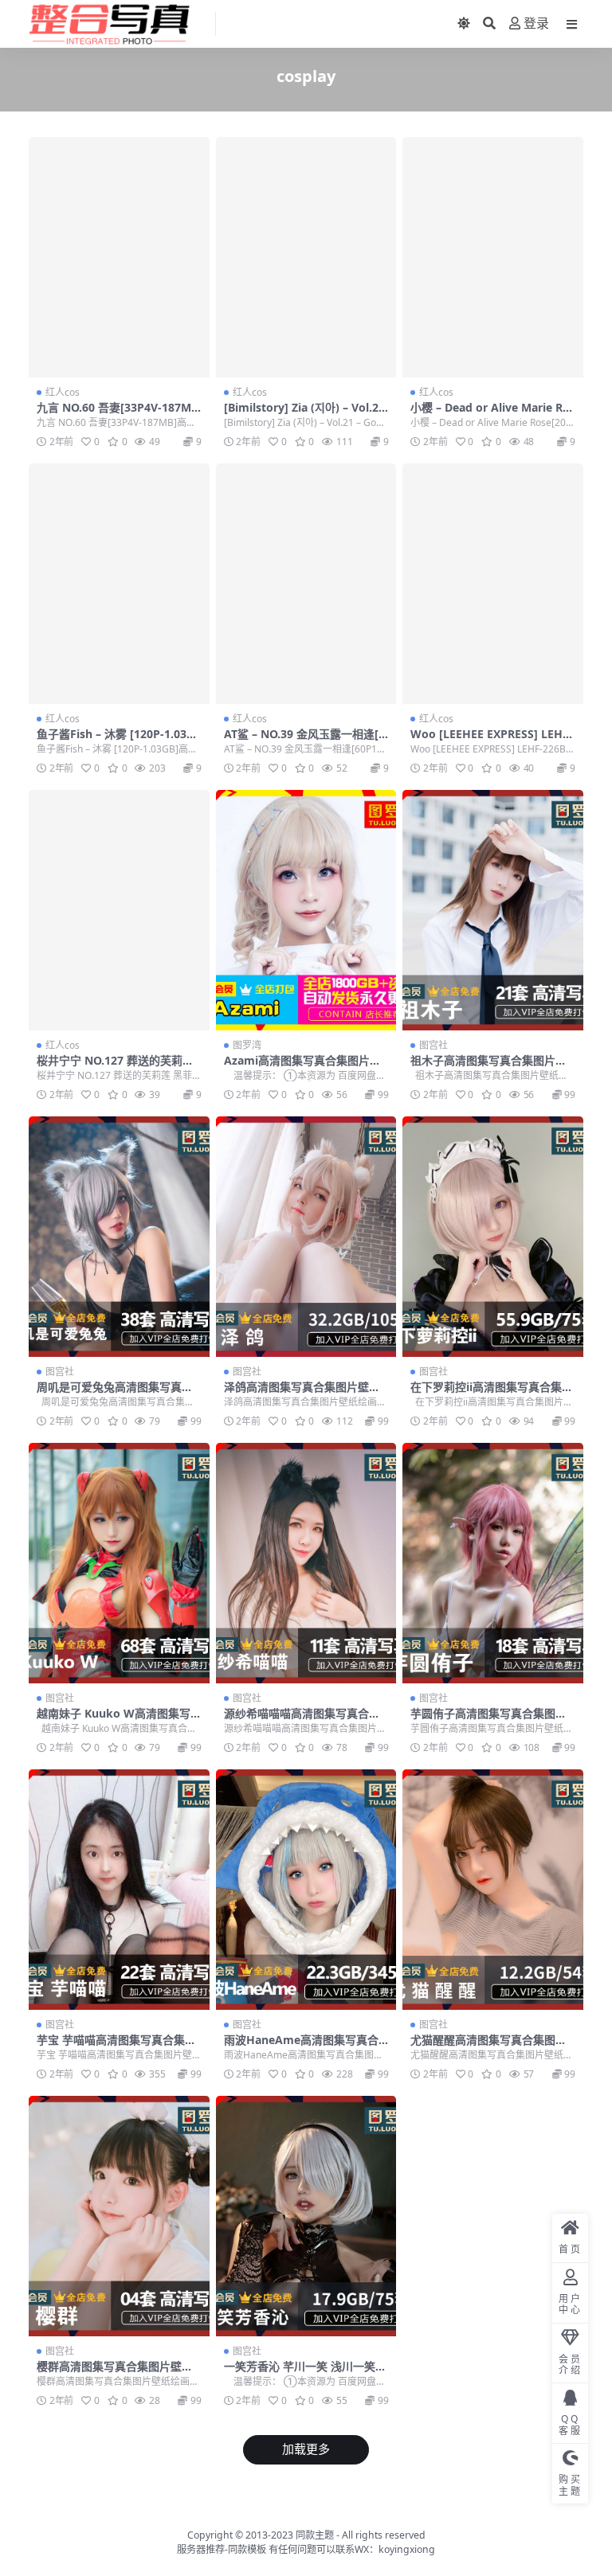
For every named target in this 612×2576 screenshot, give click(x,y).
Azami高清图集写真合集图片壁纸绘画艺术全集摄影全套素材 (302, 1067)
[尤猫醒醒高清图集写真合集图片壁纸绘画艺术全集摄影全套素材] (493, 1890)
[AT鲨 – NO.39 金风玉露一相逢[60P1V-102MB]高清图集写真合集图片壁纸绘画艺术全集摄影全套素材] (306, 584)
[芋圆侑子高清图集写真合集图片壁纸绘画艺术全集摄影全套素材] (493, 1563)
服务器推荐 (201, 2549)
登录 (536, 23)
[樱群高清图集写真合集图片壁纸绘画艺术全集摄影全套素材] (119, 2216)
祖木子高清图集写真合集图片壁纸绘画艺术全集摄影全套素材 (488, 1067)
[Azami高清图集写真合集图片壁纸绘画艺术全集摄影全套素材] (306, 910)
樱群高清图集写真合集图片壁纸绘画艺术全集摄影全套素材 (115, 2373)
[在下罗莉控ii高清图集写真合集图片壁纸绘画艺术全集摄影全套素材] (493, 1237)
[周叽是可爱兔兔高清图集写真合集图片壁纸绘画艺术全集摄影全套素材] (119, 1237)
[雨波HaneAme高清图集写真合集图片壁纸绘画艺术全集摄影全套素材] (306, 1890)
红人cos (63, 392)
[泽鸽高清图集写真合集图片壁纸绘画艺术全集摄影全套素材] (306, 1237)
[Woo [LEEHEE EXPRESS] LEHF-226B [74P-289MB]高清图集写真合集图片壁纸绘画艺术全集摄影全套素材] (493, 584)
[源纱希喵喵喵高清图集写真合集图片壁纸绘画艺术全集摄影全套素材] (306, 1563)
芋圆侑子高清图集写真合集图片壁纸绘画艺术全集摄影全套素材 (488, 1720)
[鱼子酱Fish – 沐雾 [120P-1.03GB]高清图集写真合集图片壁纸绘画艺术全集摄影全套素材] (119, 584)
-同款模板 (245, 2549)
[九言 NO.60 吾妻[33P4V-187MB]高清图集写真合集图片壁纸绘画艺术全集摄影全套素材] (119, 257)
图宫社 (433, 1045)
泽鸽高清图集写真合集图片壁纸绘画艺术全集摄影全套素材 (302, 1394)
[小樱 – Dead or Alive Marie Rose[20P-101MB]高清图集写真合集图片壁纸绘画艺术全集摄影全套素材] (493, 257)
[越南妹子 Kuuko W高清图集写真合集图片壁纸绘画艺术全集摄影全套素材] (119, 1563)
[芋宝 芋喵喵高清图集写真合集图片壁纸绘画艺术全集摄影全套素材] (119, 1890)
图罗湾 (247, 1045)
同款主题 (315, 2535)
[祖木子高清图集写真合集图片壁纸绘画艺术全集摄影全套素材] (493, 910)
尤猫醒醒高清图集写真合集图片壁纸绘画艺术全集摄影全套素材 (488, 2046)
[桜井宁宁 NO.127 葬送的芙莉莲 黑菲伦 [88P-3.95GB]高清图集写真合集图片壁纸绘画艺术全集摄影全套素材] (119, 910)
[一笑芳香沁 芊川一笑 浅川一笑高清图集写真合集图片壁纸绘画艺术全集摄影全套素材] (306, 2216)
